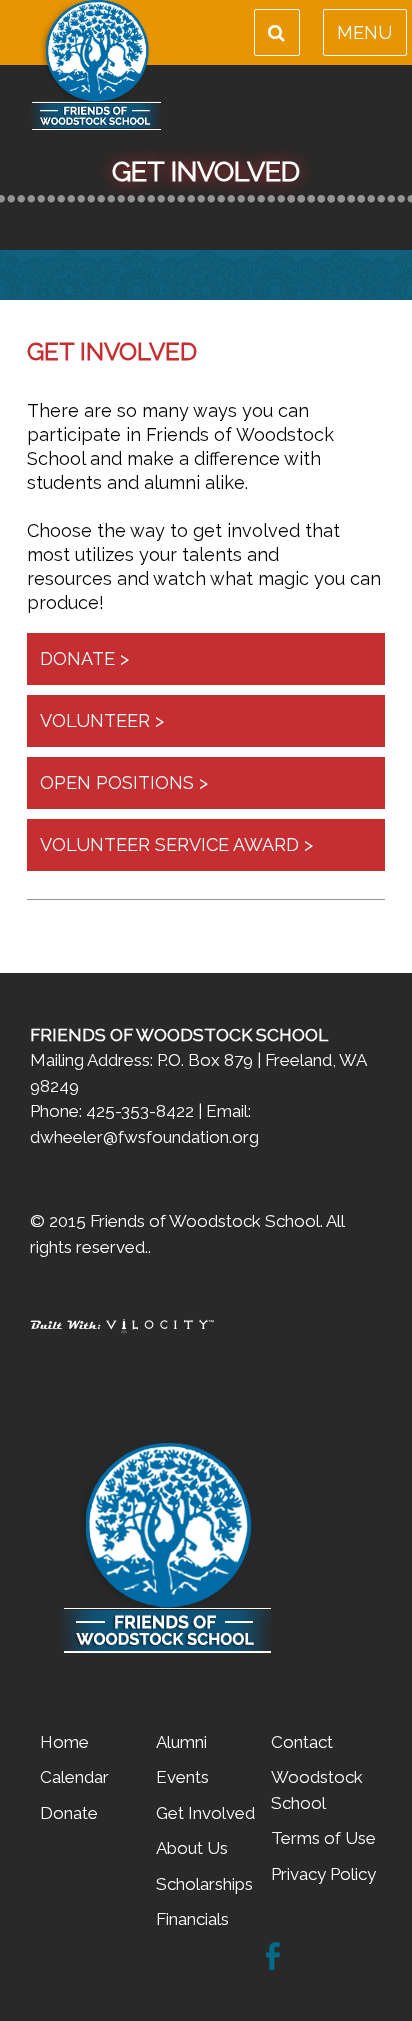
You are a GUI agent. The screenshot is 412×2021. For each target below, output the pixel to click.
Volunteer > (102, 720)
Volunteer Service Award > (176, 844)
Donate (69, 1813)
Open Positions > (124, 782)
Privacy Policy (323, 1874)
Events (182, 1777)
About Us (192, 1848)
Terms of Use (323, 1838)
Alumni (181, 1742)
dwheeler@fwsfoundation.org (144, 1137)
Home (64, 1742)
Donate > (84, 658)
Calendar (74, 1777)
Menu (364, 32)
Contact (302, 1742)
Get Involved (205, 1813)
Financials (192, 1919)
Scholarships (204, 1884)
